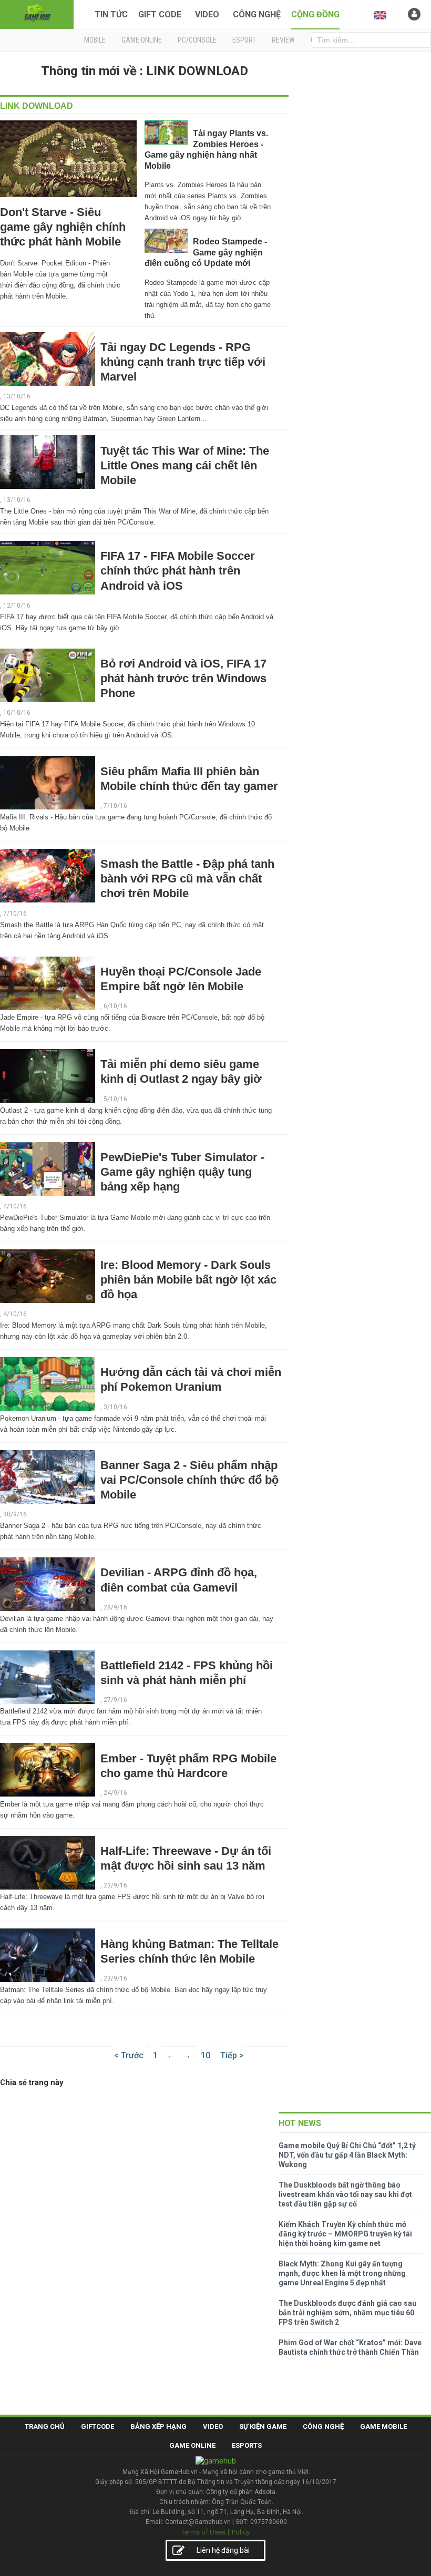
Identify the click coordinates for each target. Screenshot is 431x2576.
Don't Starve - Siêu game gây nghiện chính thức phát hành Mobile (63, 227)
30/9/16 (15, 1514)
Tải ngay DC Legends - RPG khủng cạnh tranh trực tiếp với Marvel (183, 362)
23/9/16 (115, 1885)
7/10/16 (115, 806)
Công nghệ (257, 14)
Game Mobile (383, 2426)
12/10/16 (17, 605)
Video (207, 14)
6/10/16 (115, 1006)
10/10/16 (17, 713)
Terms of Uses (203, 2532)
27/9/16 (115, 1700)
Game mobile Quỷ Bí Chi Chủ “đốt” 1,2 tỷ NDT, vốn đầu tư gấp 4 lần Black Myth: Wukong (347, 2155)
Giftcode (98, 2426)
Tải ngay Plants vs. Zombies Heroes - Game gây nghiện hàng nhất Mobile (206, 149)
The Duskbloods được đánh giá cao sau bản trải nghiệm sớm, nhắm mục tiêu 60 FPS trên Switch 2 (347, 2313)
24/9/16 (115, 1793)
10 (206, 2055)
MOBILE (95, 40)
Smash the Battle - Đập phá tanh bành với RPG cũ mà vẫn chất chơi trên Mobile (187, 879)
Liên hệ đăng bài (223, 2550)
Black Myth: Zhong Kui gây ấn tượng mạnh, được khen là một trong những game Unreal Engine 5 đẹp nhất (342, 2273)
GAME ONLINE (142, 40)
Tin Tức (111, 14)
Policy (241, 2532)
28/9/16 (115, 1607)
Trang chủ (45, 2426)
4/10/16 (15, 1206)
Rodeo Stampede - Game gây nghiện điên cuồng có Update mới (206, 252)
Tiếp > (232, 2055)
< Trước (129, 2055)
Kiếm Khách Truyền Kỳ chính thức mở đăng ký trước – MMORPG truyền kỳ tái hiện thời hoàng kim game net (345, 2234)
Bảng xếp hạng (158, 2426)
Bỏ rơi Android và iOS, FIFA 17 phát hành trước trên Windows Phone (183, 678)
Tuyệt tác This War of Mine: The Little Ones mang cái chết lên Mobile (185, 465)
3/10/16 (115, 1407)
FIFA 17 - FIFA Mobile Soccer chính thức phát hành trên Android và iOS (178, 571)
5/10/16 (115, 1099)
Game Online (192, 2445)
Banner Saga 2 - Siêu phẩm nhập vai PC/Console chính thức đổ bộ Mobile (189, 1480)
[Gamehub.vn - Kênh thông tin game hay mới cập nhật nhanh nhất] (37, 13)
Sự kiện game (263, 2426)
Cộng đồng (315, 14)
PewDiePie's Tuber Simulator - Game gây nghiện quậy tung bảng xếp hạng (182, 1172)
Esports (247, 2445)
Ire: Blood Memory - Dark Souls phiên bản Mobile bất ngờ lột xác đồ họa (188, 1280)
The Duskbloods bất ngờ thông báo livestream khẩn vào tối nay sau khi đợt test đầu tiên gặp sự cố (345, 2194)
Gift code (160, 14)
